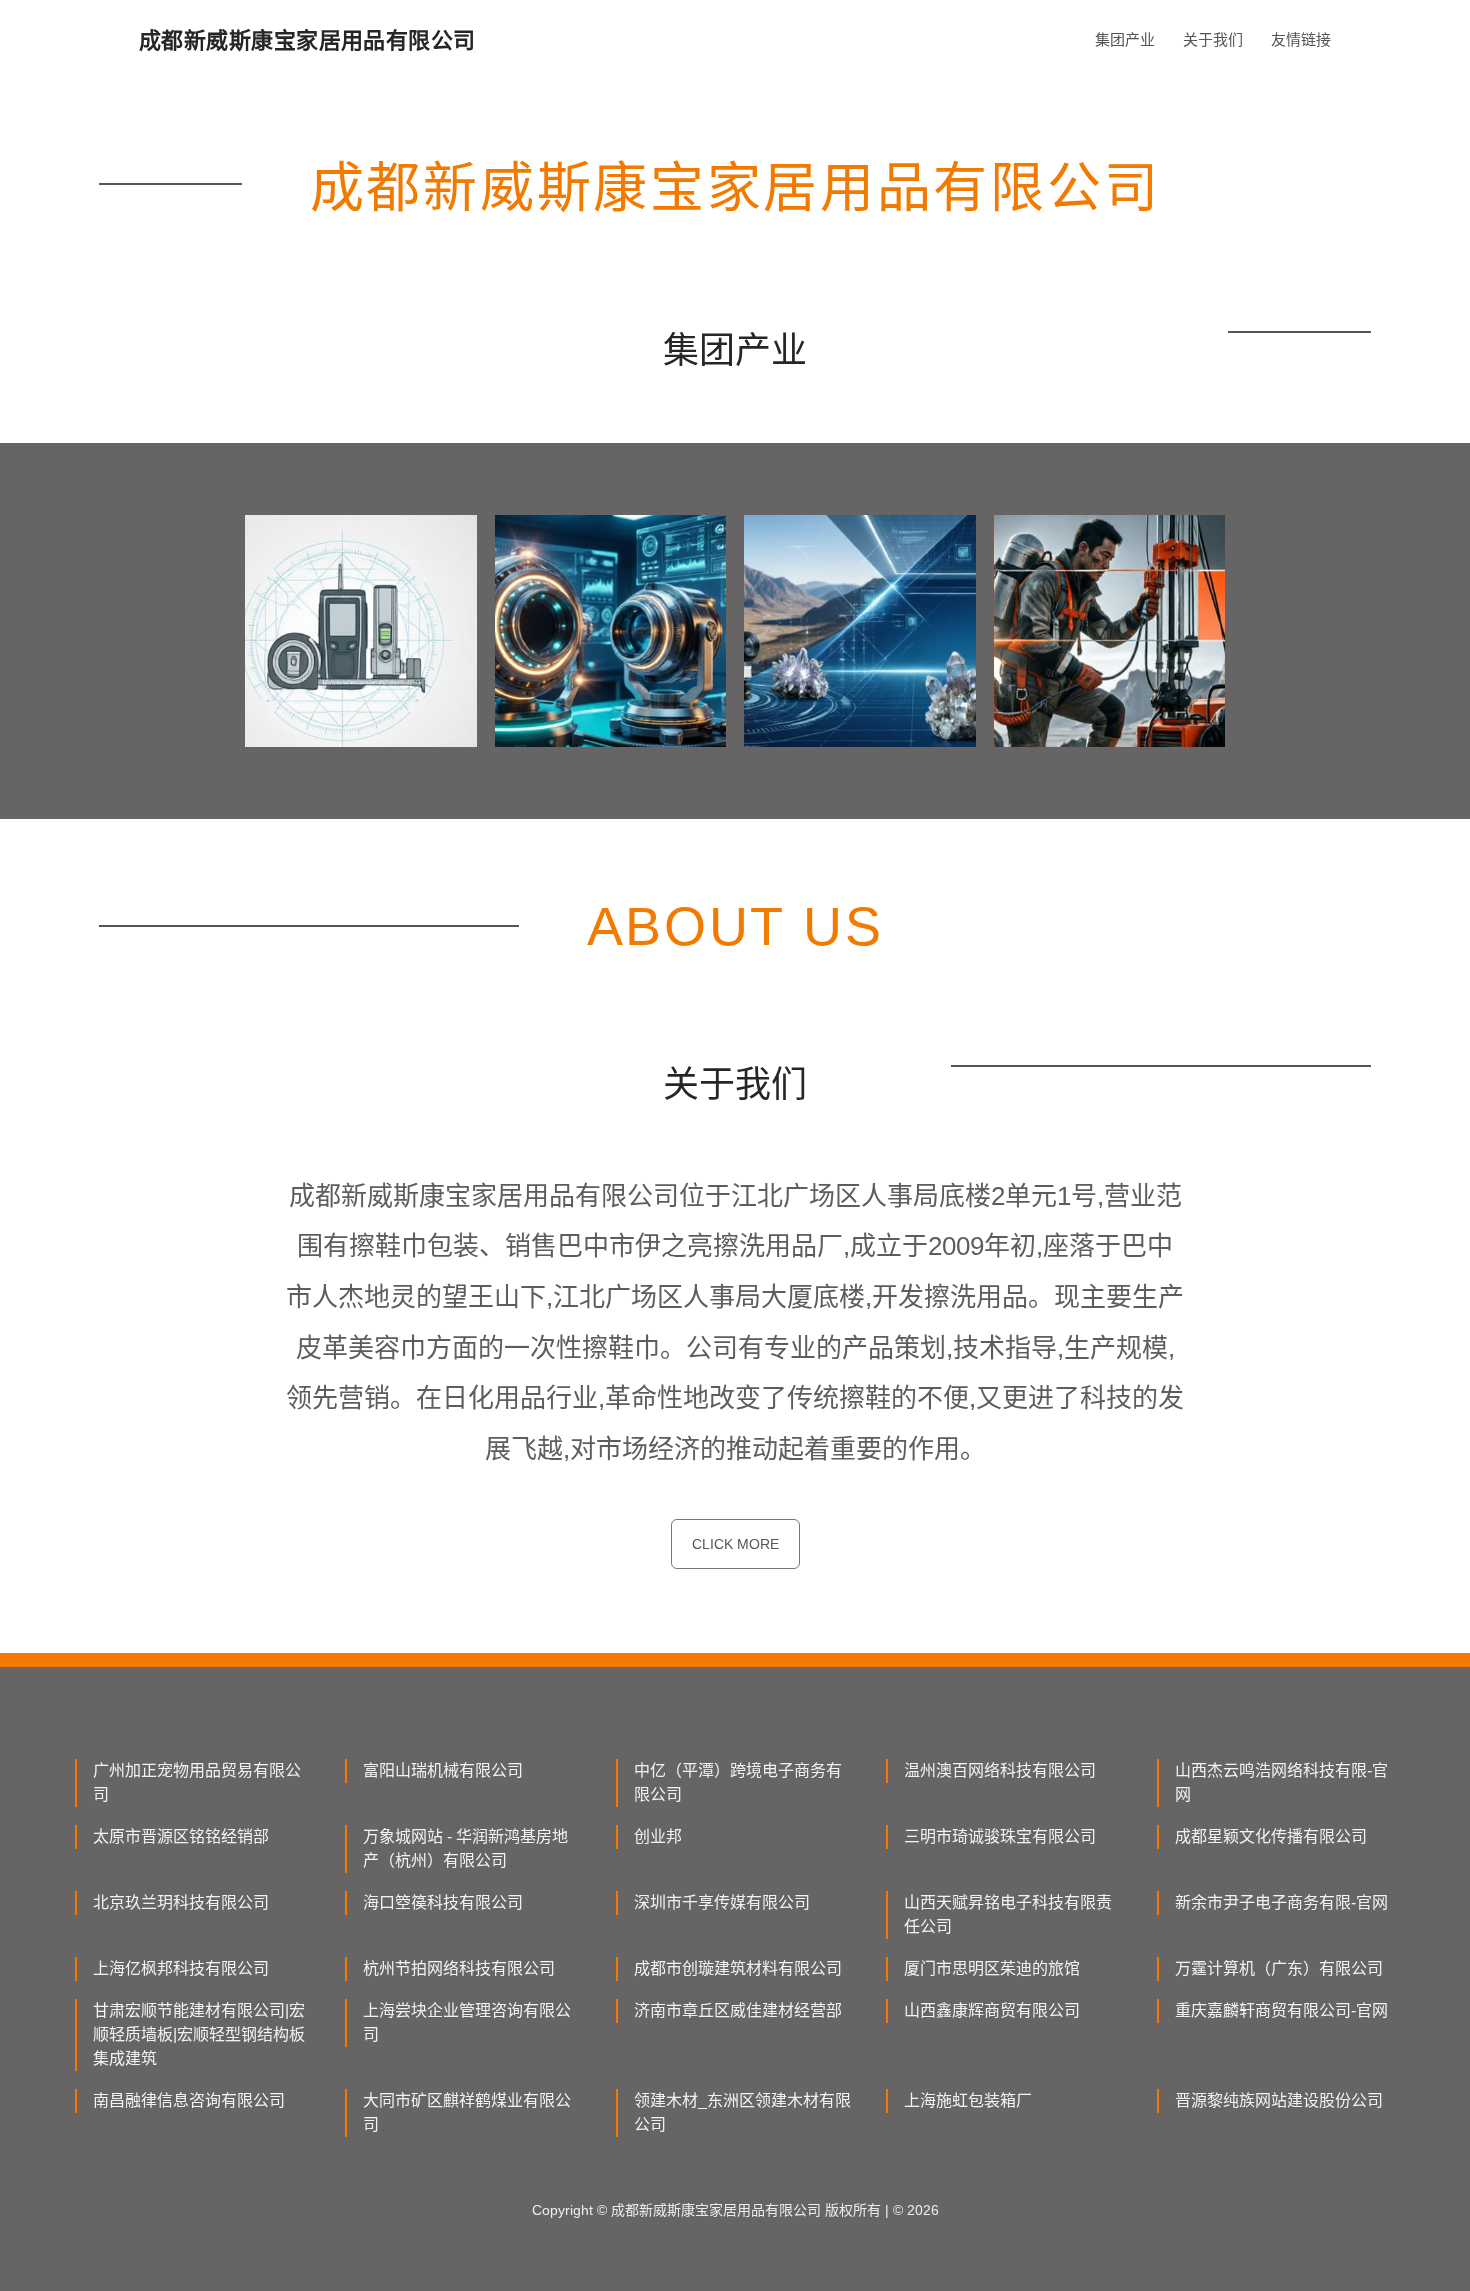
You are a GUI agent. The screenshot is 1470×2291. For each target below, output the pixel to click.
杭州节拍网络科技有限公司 (459, 1968)
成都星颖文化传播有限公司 (1271, 1836)
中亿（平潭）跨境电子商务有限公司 (738, 1782)
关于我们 (1213, 39)
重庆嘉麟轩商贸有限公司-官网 (1281, 2010)
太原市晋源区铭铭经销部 (181, 1836)
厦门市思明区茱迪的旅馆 (992, 1968)
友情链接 (1301, 39)
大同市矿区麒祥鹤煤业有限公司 (467, 2112)
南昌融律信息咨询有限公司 (189, 2100)
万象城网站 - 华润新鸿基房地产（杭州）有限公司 (465, 1848)
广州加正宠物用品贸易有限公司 (197, 1782)
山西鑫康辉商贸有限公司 (992, 2010)
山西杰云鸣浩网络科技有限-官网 (1281, 1782)
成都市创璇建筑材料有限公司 (738, 1968)
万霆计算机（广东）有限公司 (1279, 1968)
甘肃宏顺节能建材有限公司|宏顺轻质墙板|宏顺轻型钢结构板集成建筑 (199, 2034)
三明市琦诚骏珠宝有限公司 (1000, 1836)
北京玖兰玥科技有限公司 (181, 1902)
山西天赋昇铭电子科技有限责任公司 (1008, 1914)
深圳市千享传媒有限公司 (722, 1902)
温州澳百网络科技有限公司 (1000, 1770)
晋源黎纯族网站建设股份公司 (1279, 2100)
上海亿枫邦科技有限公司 (181, 1968)
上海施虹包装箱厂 (968, 2100)
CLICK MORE (735, 1544)
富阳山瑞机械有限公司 (443, 1770)
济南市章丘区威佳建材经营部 (738, 2010)
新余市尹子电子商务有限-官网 (1281, 1902)
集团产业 (1125, 39)
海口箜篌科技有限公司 (443, 1902)
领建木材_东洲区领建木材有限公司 (742, 2112)
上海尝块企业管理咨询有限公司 (467, 2022)
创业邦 (658, 1836)
